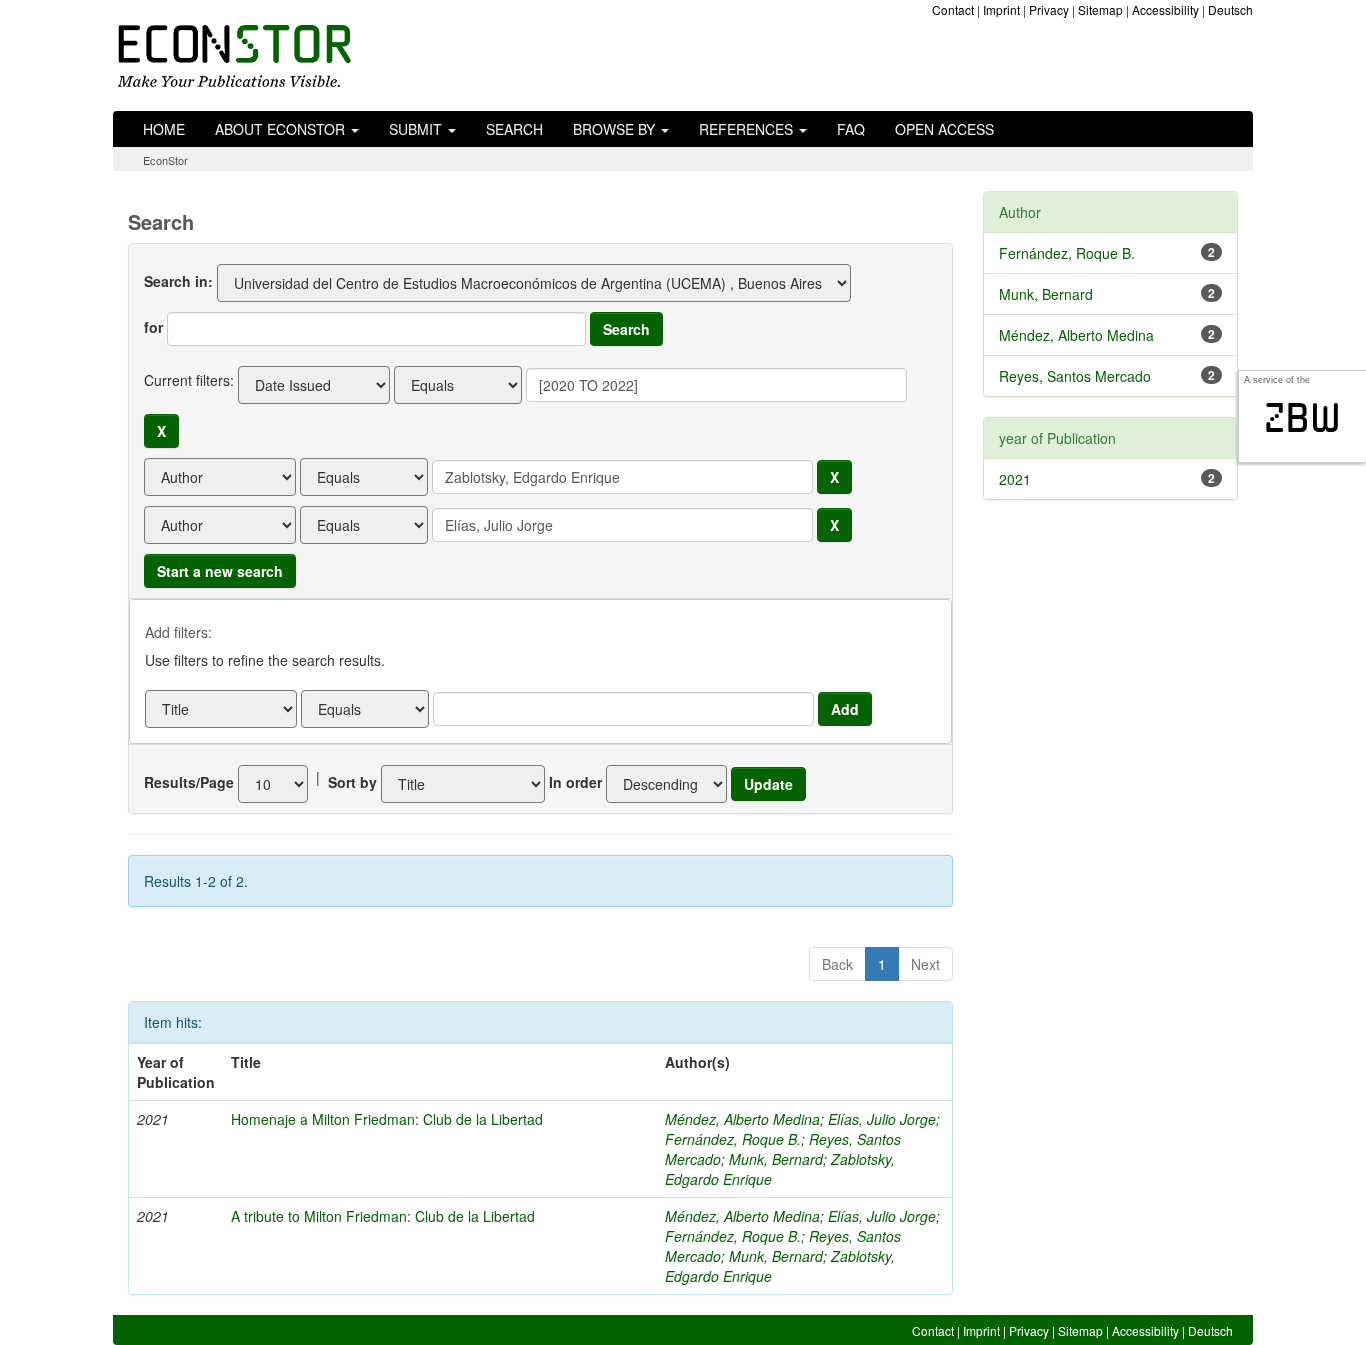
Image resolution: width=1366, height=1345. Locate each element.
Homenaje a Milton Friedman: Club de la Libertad (387, 1119)
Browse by (616, 129)
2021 (1015, 479)
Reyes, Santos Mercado (1075, 376)
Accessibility (1165, 9)
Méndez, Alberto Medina (742, 1119)
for (153, 327)
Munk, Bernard (776, 1159)
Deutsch (1230, 9)
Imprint (1001, 9)
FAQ (851, 129)
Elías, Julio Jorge (882, 1119)
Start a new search (220, 571)
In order (575, 782)
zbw (1302, 418)
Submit (417, 129)
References (748, 129)
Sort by (352, 782)
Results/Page (189, 782)
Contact (953, 9)
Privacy (1049, 9)
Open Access (944, 129)
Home (164, 129)
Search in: (178, 281)
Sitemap (1100, 9)
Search (514, 129)
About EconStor (282, 129)
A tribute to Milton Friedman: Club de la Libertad (383, 1216)
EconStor (165, 160)
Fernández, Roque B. (733, 1139)
